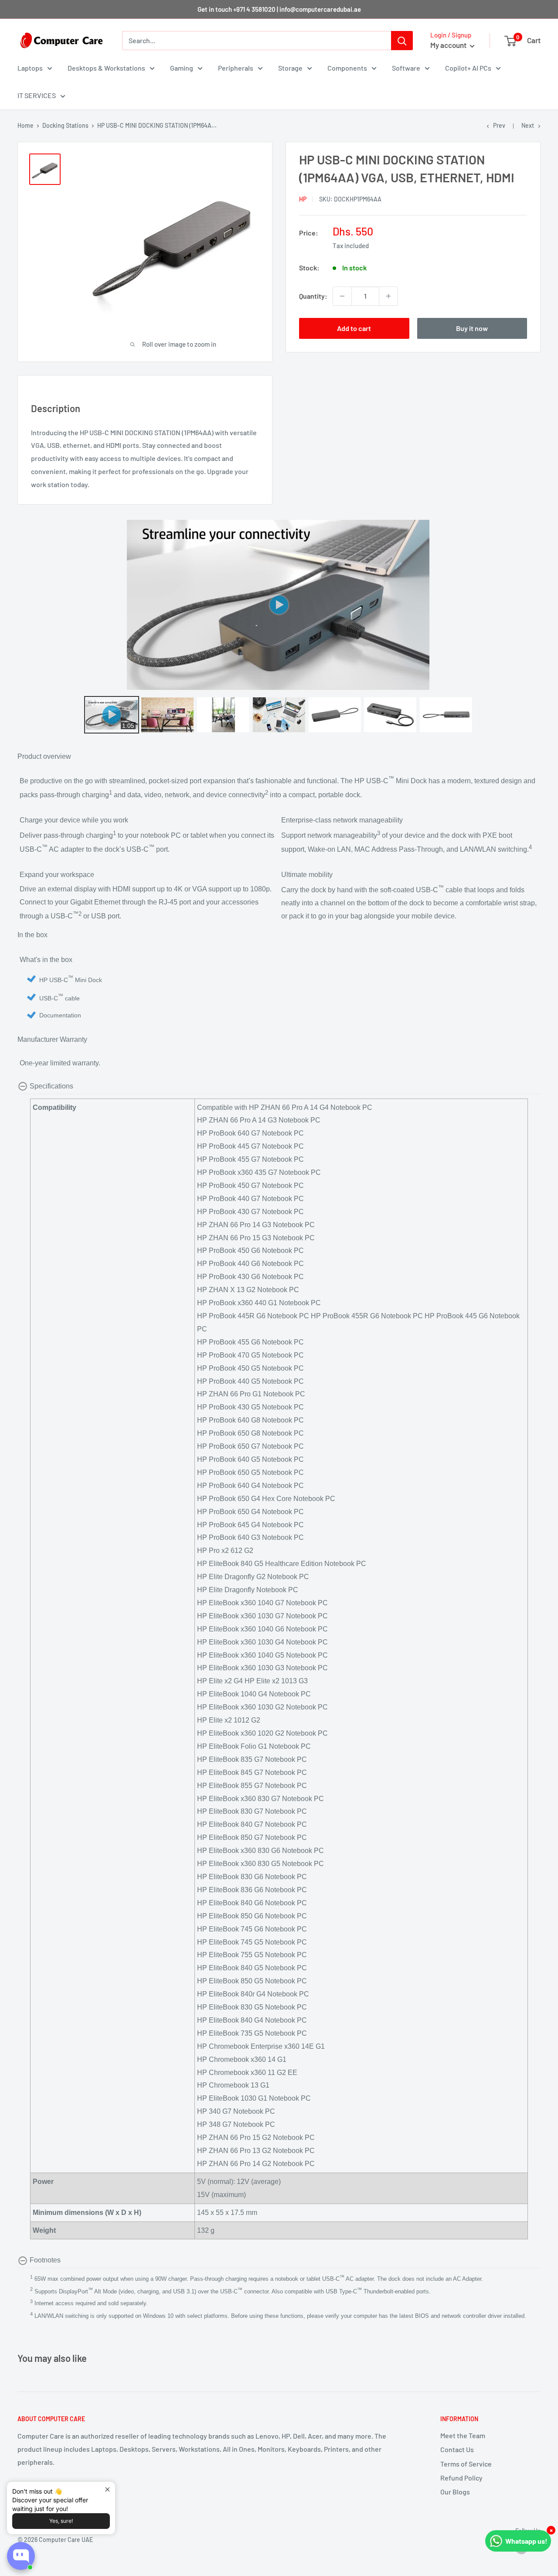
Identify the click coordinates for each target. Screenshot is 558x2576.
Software (406, 68)
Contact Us (457, 2449)
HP (303, 199)
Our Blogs (455, 2492)
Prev (499, 125)
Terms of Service (466, 2464)
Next (528, 125)
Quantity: (313, 296)
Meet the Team (463, 2435)
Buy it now (472, 328)
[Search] (402, 41)
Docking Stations (65, 125)
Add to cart (354, 328)
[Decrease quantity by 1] (342, 296)
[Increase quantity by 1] (388, 296)
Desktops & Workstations (106, 68)
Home (26, 125)
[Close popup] (107, 2489)
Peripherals (236, 68)
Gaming (182, 68)
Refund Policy (461, 2478)
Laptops (30, 68)
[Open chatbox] (21, 2556)
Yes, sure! (61, 2521)
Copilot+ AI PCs (468, 68)
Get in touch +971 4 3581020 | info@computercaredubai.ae (279, 9)
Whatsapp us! (526, 2541)
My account (449, 45)
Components (347, 68)
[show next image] (531, 605)
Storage (290, 68)
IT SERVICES (37, 95)
